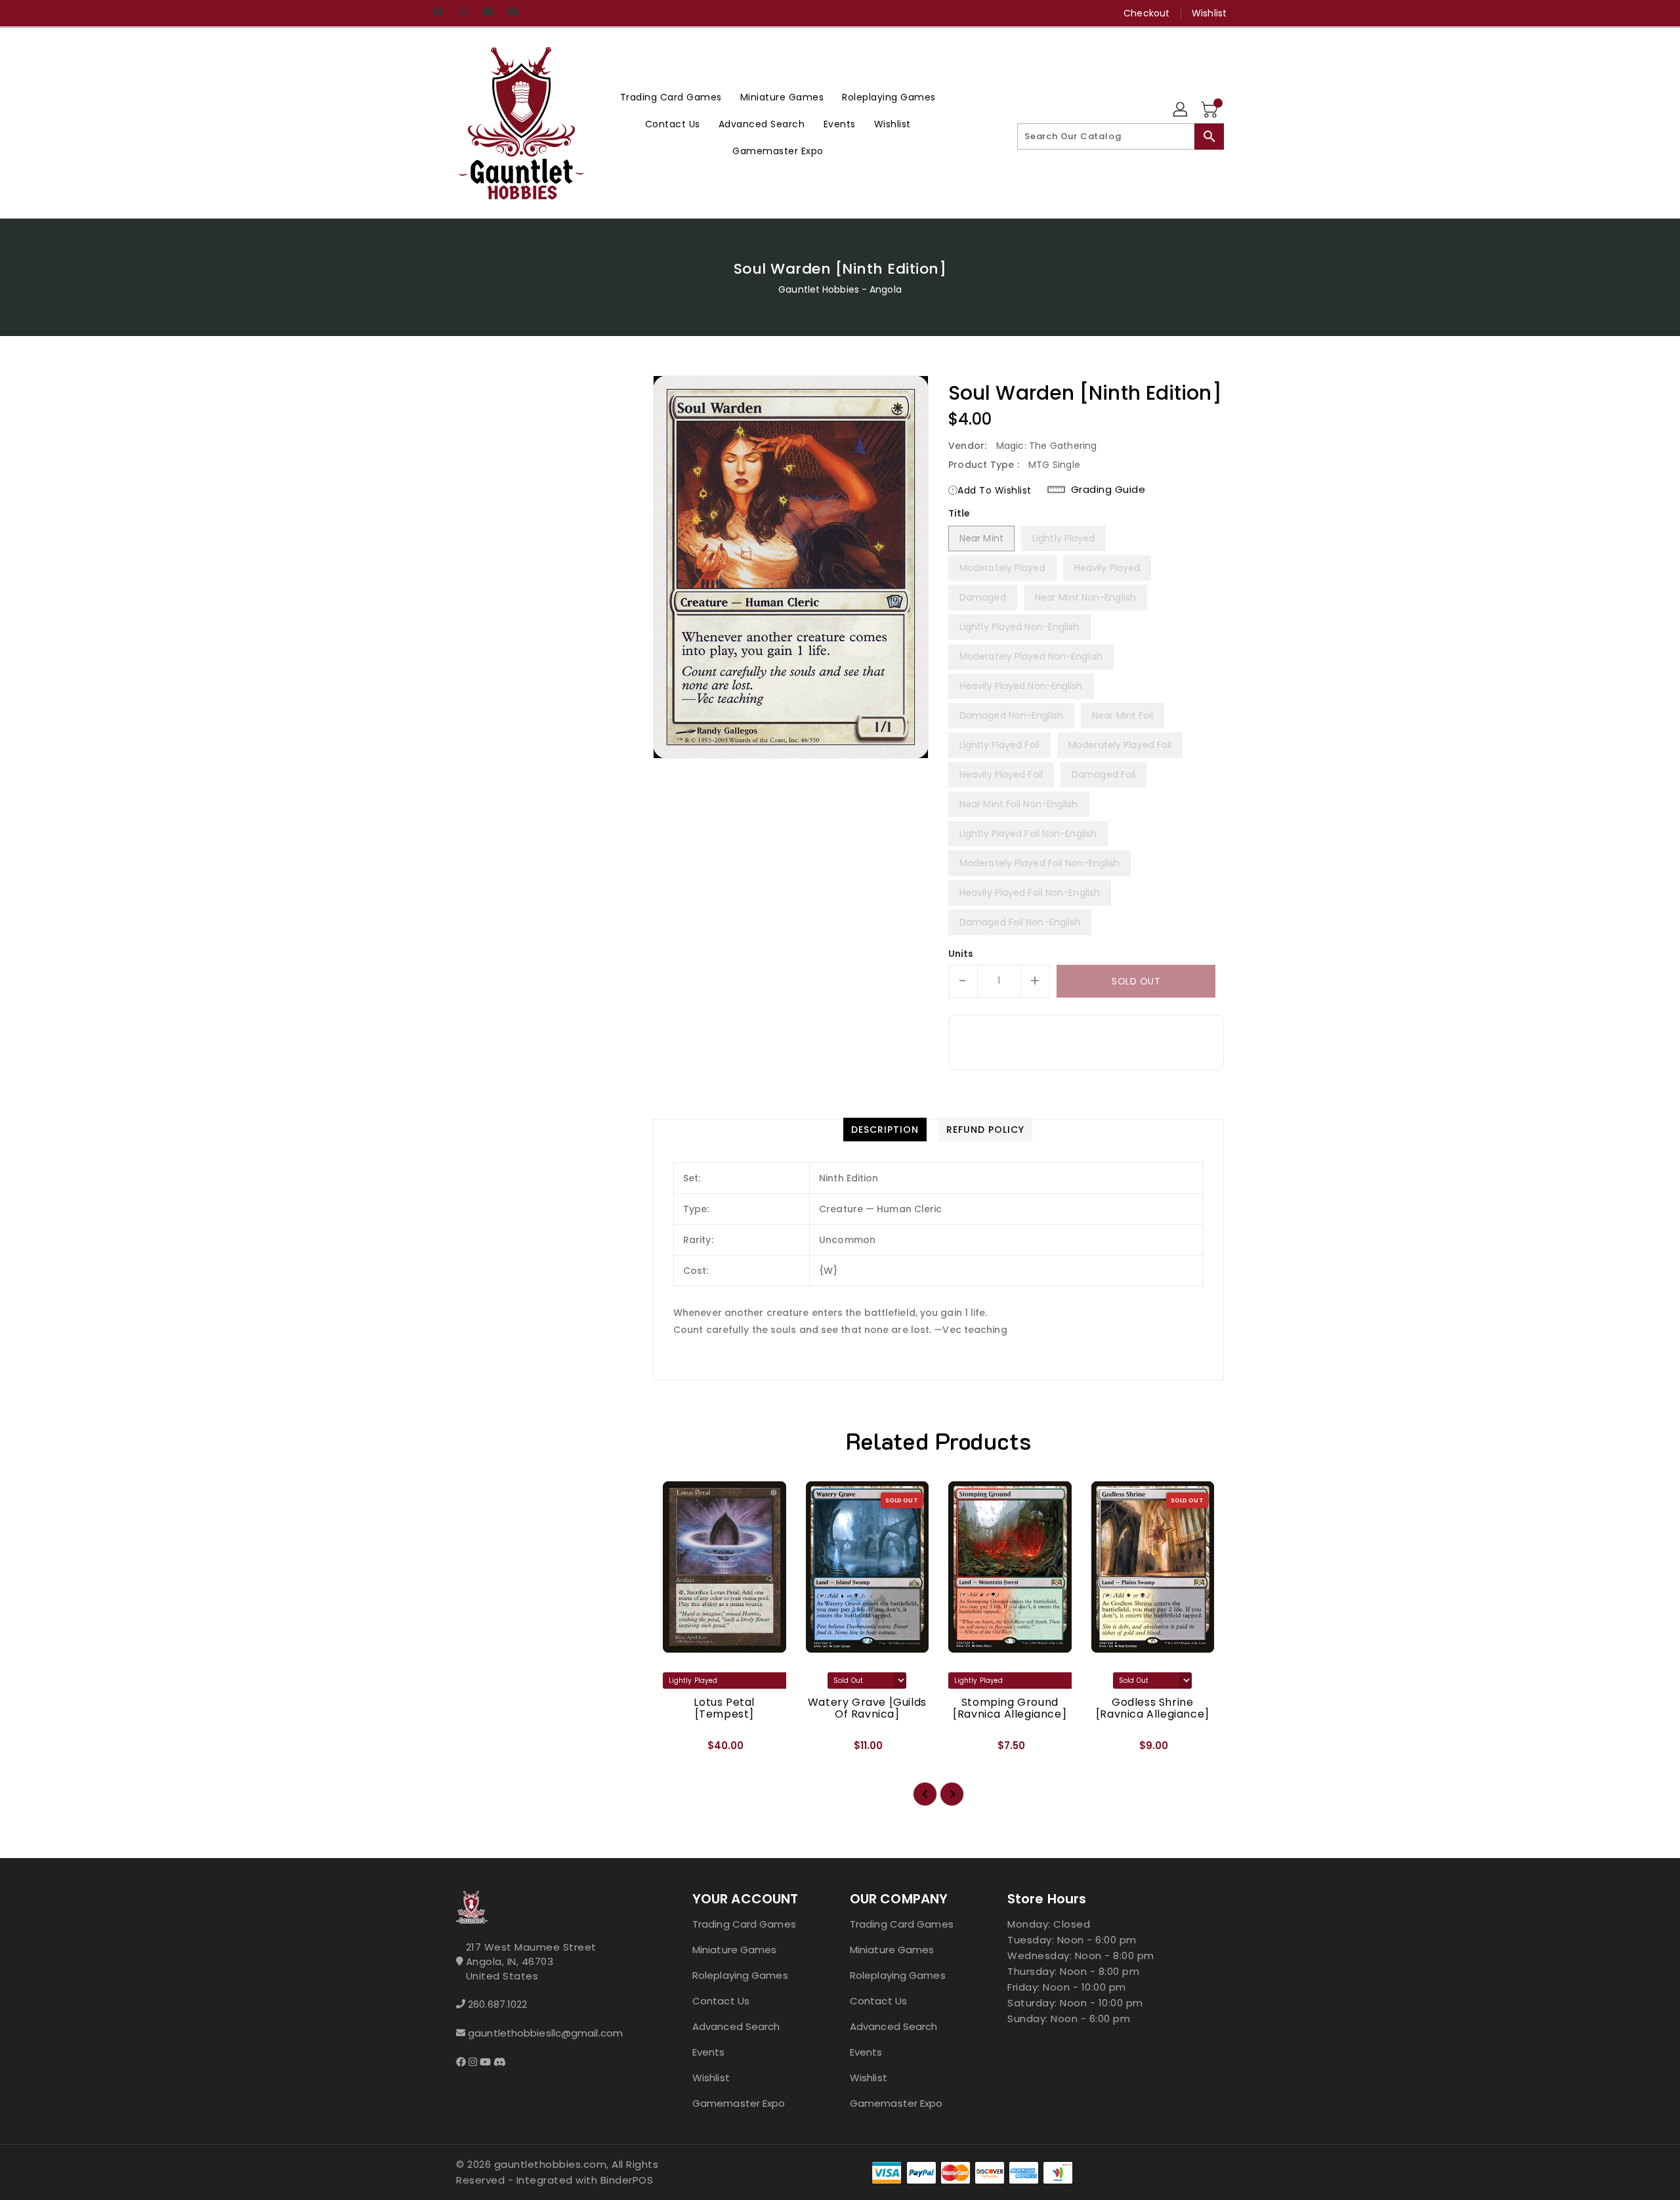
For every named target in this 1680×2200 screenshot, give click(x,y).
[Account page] (1181, 110)
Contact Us (721, 2001)
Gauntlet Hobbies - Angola (840, 289)
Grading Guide (1108, 490)
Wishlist (1209, 13)
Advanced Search (736, 2026)
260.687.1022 (497, 2004)
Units (961, 954)
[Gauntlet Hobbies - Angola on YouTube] (488, 13)
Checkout (1146, 13)
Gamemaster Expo (739, 2103)
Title (959, 513)
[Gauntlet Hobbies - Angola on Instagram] (463, 13)
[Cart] (1211, 110)
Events (709, 2052)
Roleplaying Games (740, 1975)
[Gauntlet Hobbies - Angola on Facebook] (438, 13)
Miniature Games (735, 1950)
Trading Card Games (744, 1924)
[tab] (885, 1130)
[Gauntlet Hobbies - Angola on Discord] (513, 13)
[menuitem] (671, 97)
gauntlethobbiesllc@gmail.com (545, 2033)
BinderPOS (627, 2180)
